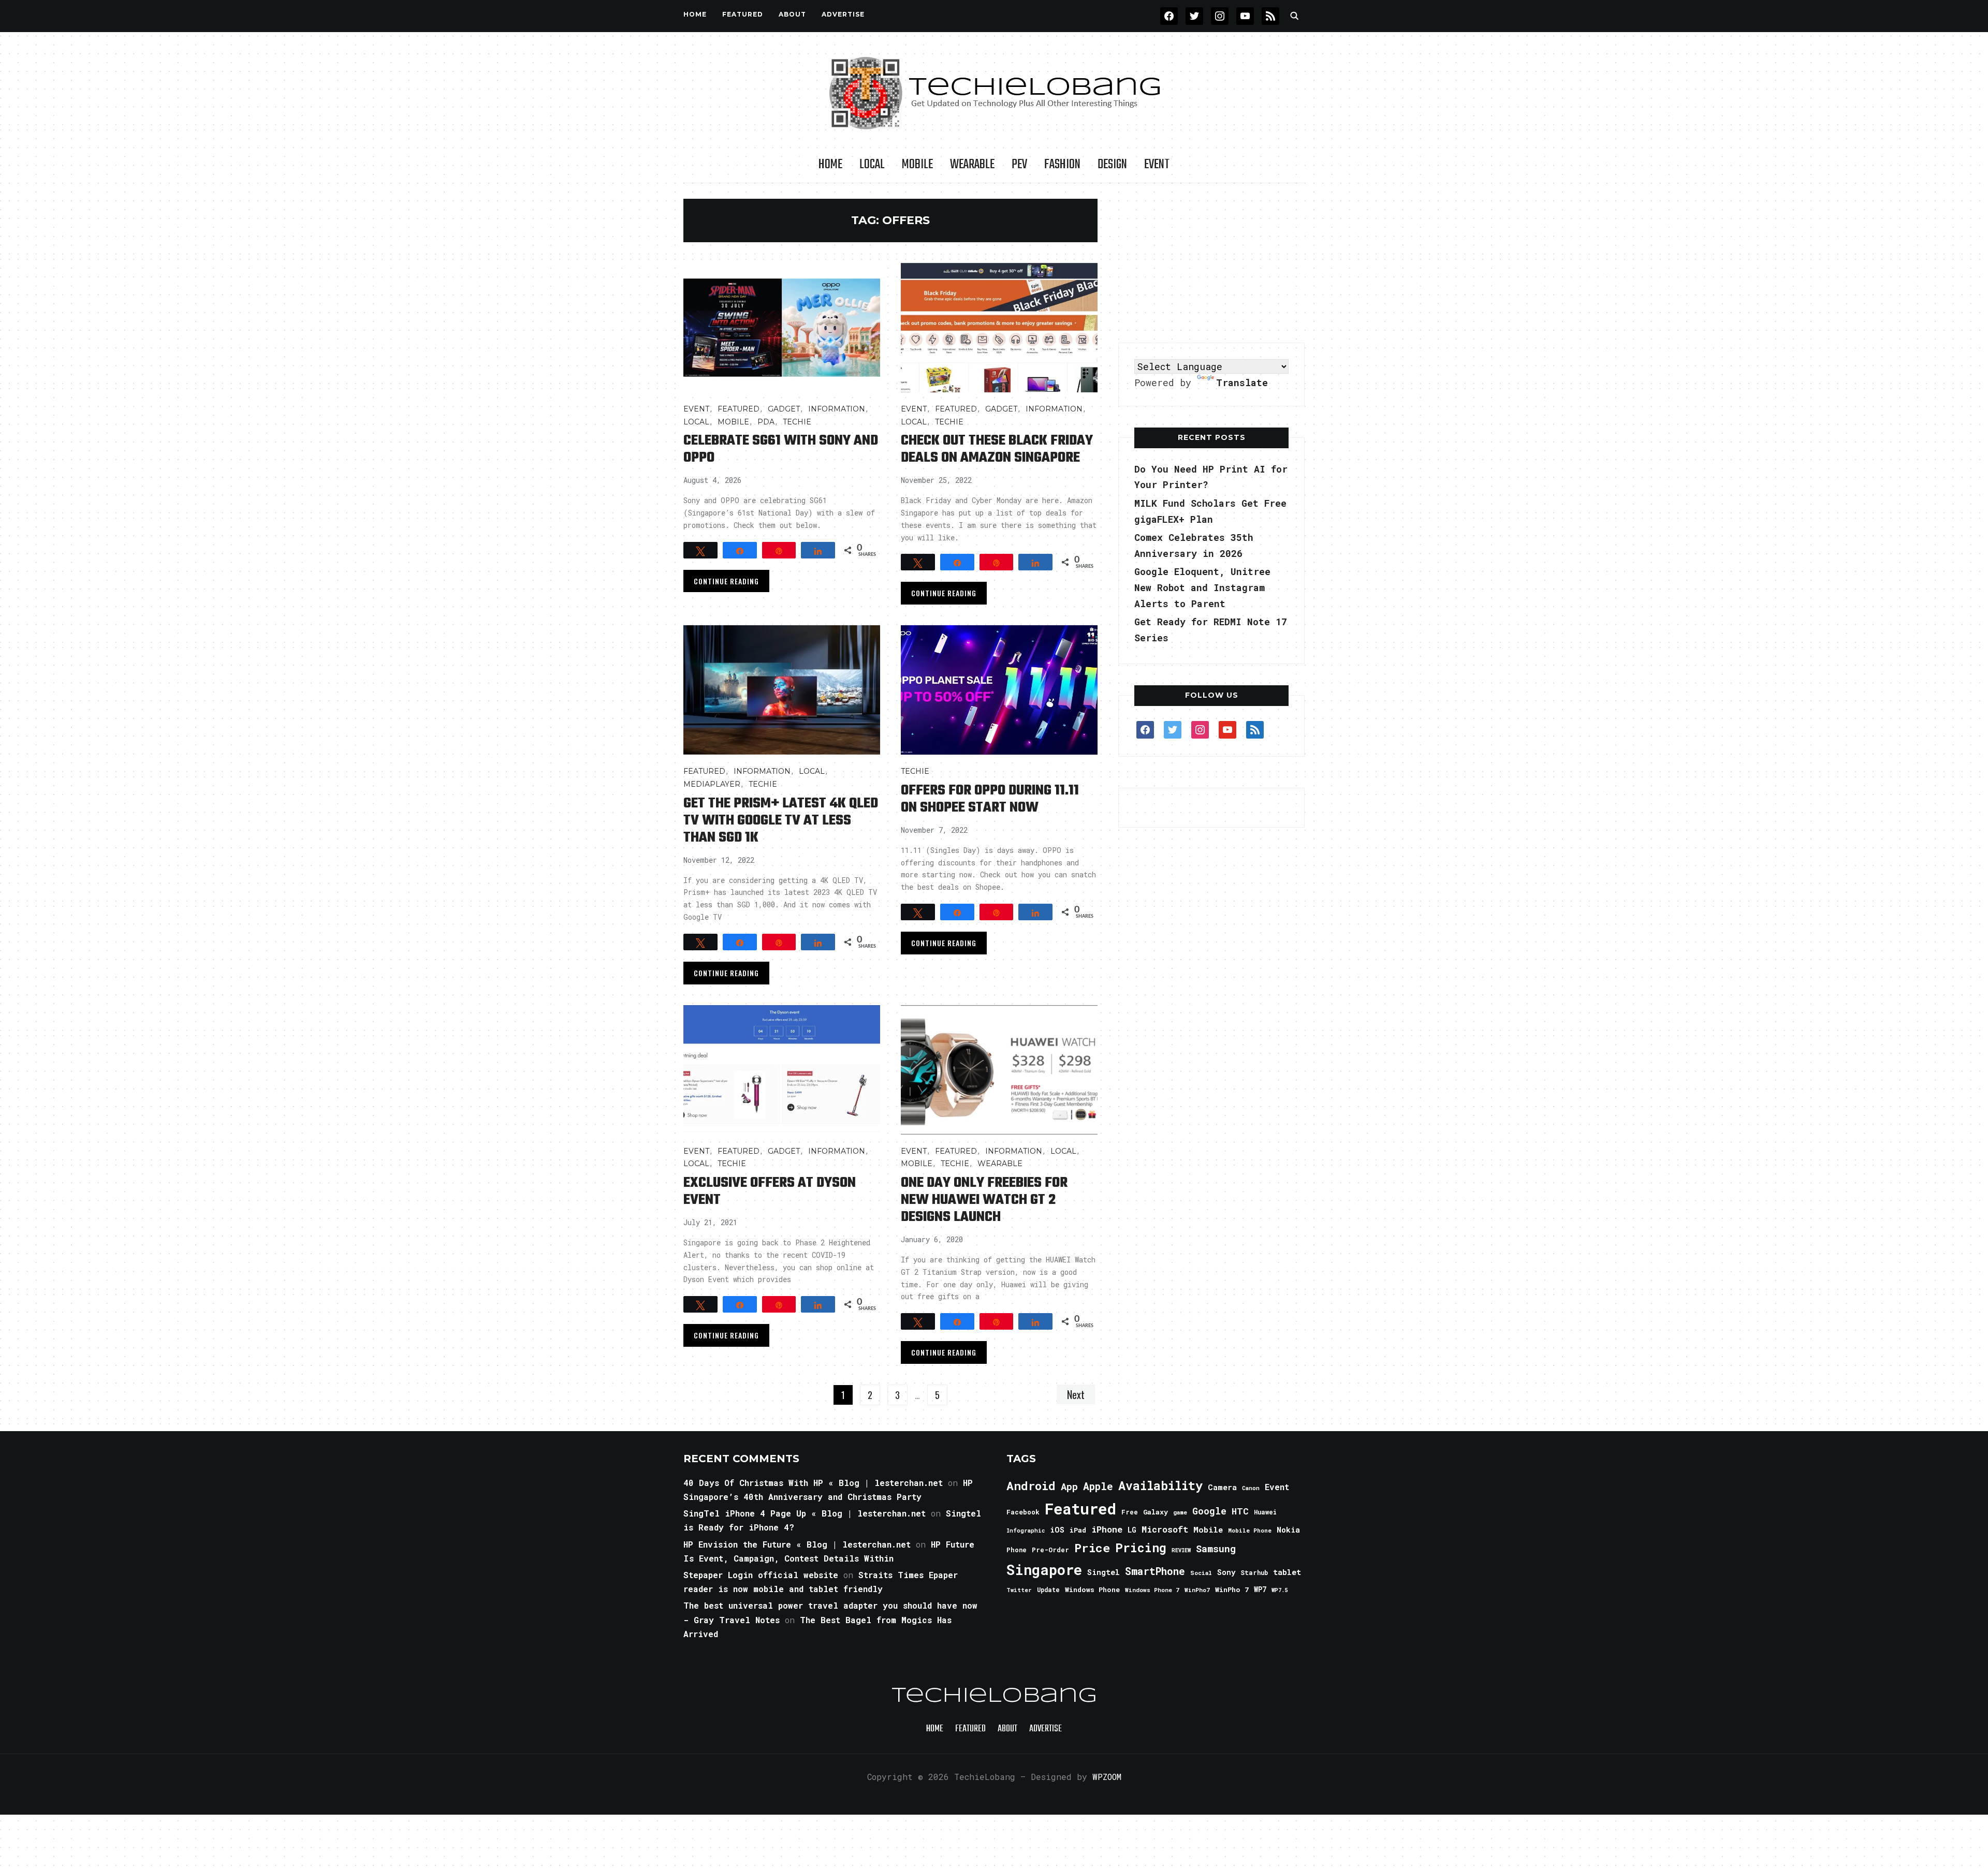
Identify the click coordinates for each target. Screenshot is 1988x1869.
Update (1048, 1590)
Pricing (1141, 1547)
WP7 (1260, 1590)
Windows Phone (1092, 1590)
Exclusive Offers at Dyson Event (770, 1191)
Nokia (1288, 1530)
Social (1201, 1573)
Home (695, 14)
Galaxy (1156, 1512)
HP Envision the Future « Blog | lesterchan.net (797, 1544)
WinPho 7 (1232, 1590)
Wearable (972, 165)
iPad (1078, 1530)
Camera (1222, 1487)
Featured (1080, 1509)
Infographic (1026, 1530)
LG (1132, 1530)
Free (1130, 1512)
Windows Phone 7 (1152, 1590)
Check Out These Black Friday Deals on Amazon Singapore (997, 449)
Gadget (784, 409)
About (792, 14)
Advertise (843, 14)
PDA (766, 422)
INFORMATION (837, 409)
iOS (1057, 1529)
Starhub (1254, 1572)
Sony (1226, 1572)
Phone (1017, 1550)
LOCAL (872, 165)
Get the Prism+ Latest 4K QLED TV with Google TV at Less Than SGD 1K (781, 821)
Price (1092, 1548)
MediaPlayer (712, 784)
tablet (1287, 1572)
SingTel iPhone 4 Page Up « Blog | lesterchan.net (805, 1513)
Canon (1251, 1488)
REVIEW (1181, 1550)
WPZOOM (1107, 1777)
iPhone (1107, 1529)
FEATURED (743, 14)
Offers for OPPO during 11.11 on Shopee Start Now (990, 799)
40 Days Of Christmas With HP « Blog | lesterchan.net (813, 1483)
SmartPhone (1155, 1571)
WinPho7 (1197, 1590)
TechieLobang (994, 1696)
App (1069, 1486)
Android (1031, 1485)
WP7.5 (1280, 1590)
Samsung (1216, 1549)
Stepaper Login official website (761, 1575)
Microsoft (1165, 1529)
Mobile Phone (1250, 1530)
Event (1157, 165)
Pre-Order (1050, 1550)
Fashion (1062, 165)
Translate (1242, 382)
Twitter (1019, 1590)
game (1180, 1512)
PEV (1019, 165)
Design (1112, 165)
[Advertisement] (1211, 263)
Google (1209, 1511)
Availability (1160, 1485)
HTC (1240, 1511)
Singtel (1103, 1572)
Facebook (1023, 1512)
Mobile (917, 165)
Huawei (1265, 1512)
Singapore (1044, 1570)
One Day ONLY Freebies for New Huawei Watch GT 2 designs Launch (984, 1200)
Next (1076, 1394)
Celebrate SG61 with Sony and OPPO (781, 449)
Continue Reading (726, 581)
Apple (1098, 1486)
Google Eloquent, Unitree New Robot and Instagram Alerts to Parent (1202, 587)
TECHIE (797, 422)
